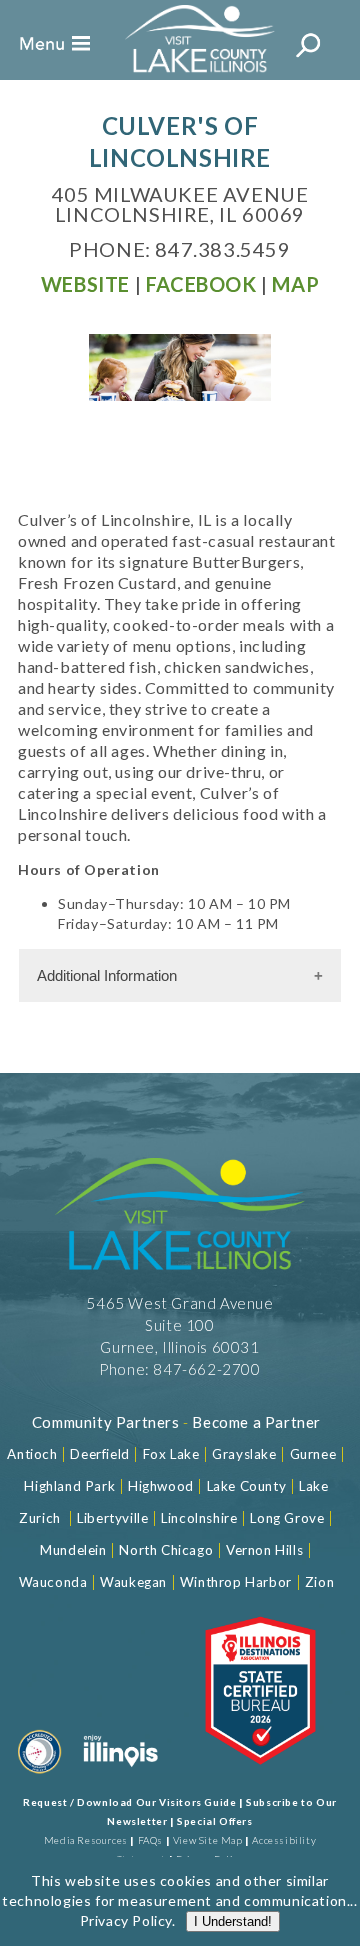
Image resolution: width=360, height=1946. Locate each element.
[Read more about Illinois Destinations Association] (260, 1777)
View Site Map (208, 1840)
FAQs (150, 1840)
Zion (319, 1582)
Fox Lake (171, 1454)
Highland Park (69, 1486)
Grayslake (244, 1454)
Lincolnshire (199, 1518)
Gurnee (313, 1454)
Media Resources (86, 1840)
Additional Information (107, 975)
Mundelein (73, 1550)
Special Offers (214, 1821)
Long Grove (287, 1518)
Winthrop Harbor (236, 1582)
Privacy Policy (126, 1920)
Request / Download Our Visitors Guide (129, 1802)
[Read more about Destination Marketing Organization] (40, 1777)
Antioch (32, 1454)
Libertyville (112, 1518)
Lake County (244, 1486)
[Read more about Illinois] (121, 1777)
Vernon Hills (264, 1550)
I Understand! (233, 1921)
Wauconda (53, 1582)
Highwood (161, 1486)
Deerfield (99, 1454)
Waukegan (133, 1582)
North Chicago (166, 1550)
